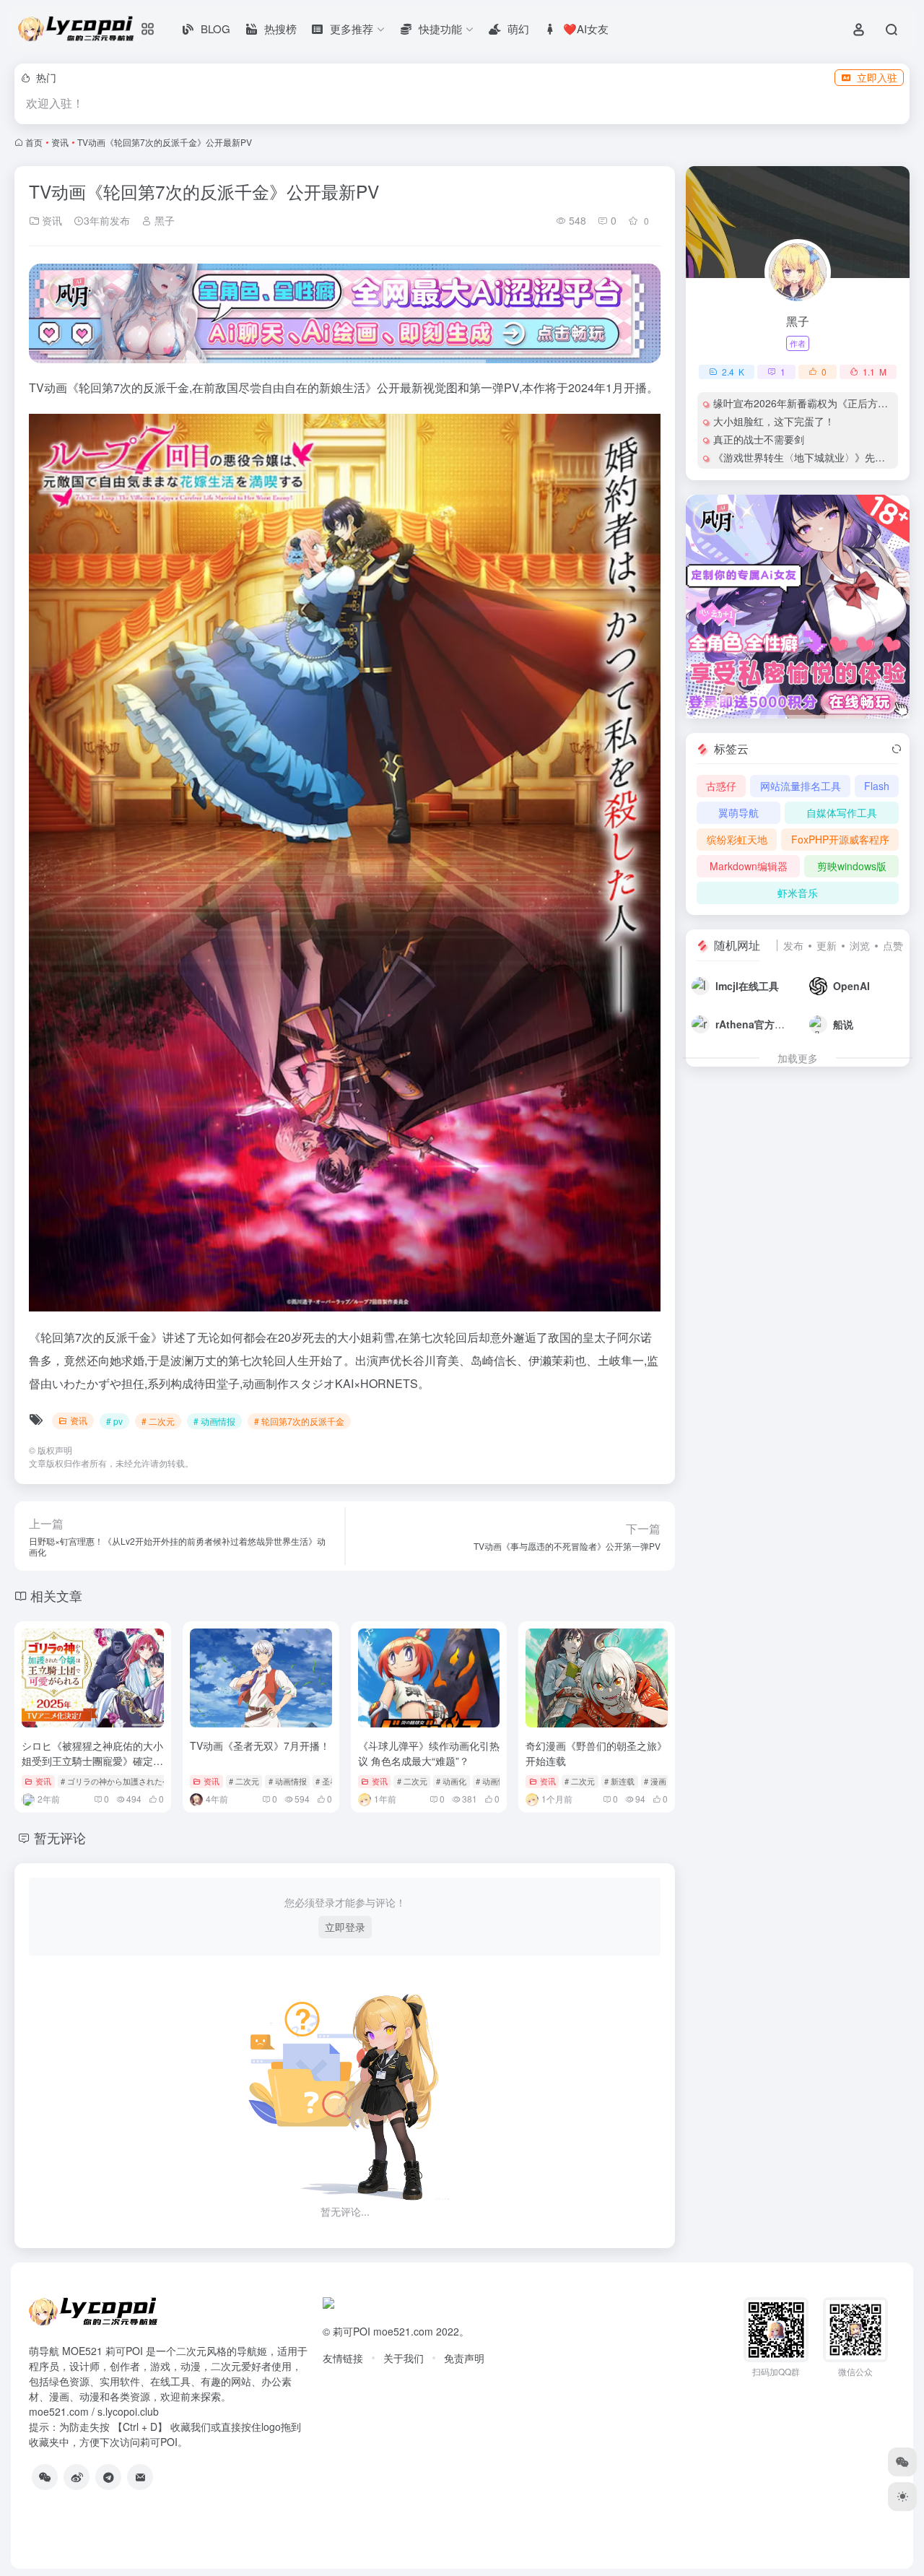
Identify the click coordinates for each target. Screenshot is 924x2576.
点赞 (893, 945)
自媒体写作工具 (842, 812)
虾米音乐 (798, 893)
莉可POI (352, 2331)
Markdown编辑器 (749, 866)
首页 (34, 142)
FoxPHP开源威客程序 (840, 839)
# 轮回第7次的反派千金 (299, 1421)
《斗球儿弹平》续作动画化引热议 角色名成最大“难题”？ (429, 1753)
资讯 (60, 142)
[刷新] (897, 749)
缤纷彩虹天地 (737, 839)
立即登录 (345, 1927)
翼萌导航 (738, 812)
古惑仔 (721, 786)
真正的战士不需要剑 (759, 439)
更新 (827, 945)
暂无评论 (60, 1837)
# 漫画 (655, 1781)
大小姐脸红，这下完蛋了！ (774, 421)
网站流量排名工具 (801, 786)
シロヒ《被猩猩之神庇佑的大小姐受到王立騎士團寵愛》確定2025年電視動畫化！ (92, 1761)
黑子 (163, 220)
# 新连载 (619, 1781)
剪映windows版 (852, 866)
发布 (793, 945)
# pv (114, 1421)
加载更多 (798, 1058)
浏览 (860, 945)
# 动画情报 (214, 1421)
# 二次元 (158, 1421)
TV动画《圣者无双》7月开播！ (260, 1745)
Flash (877, 786)
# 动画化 (451, 1781)
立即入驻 (877, 77)
